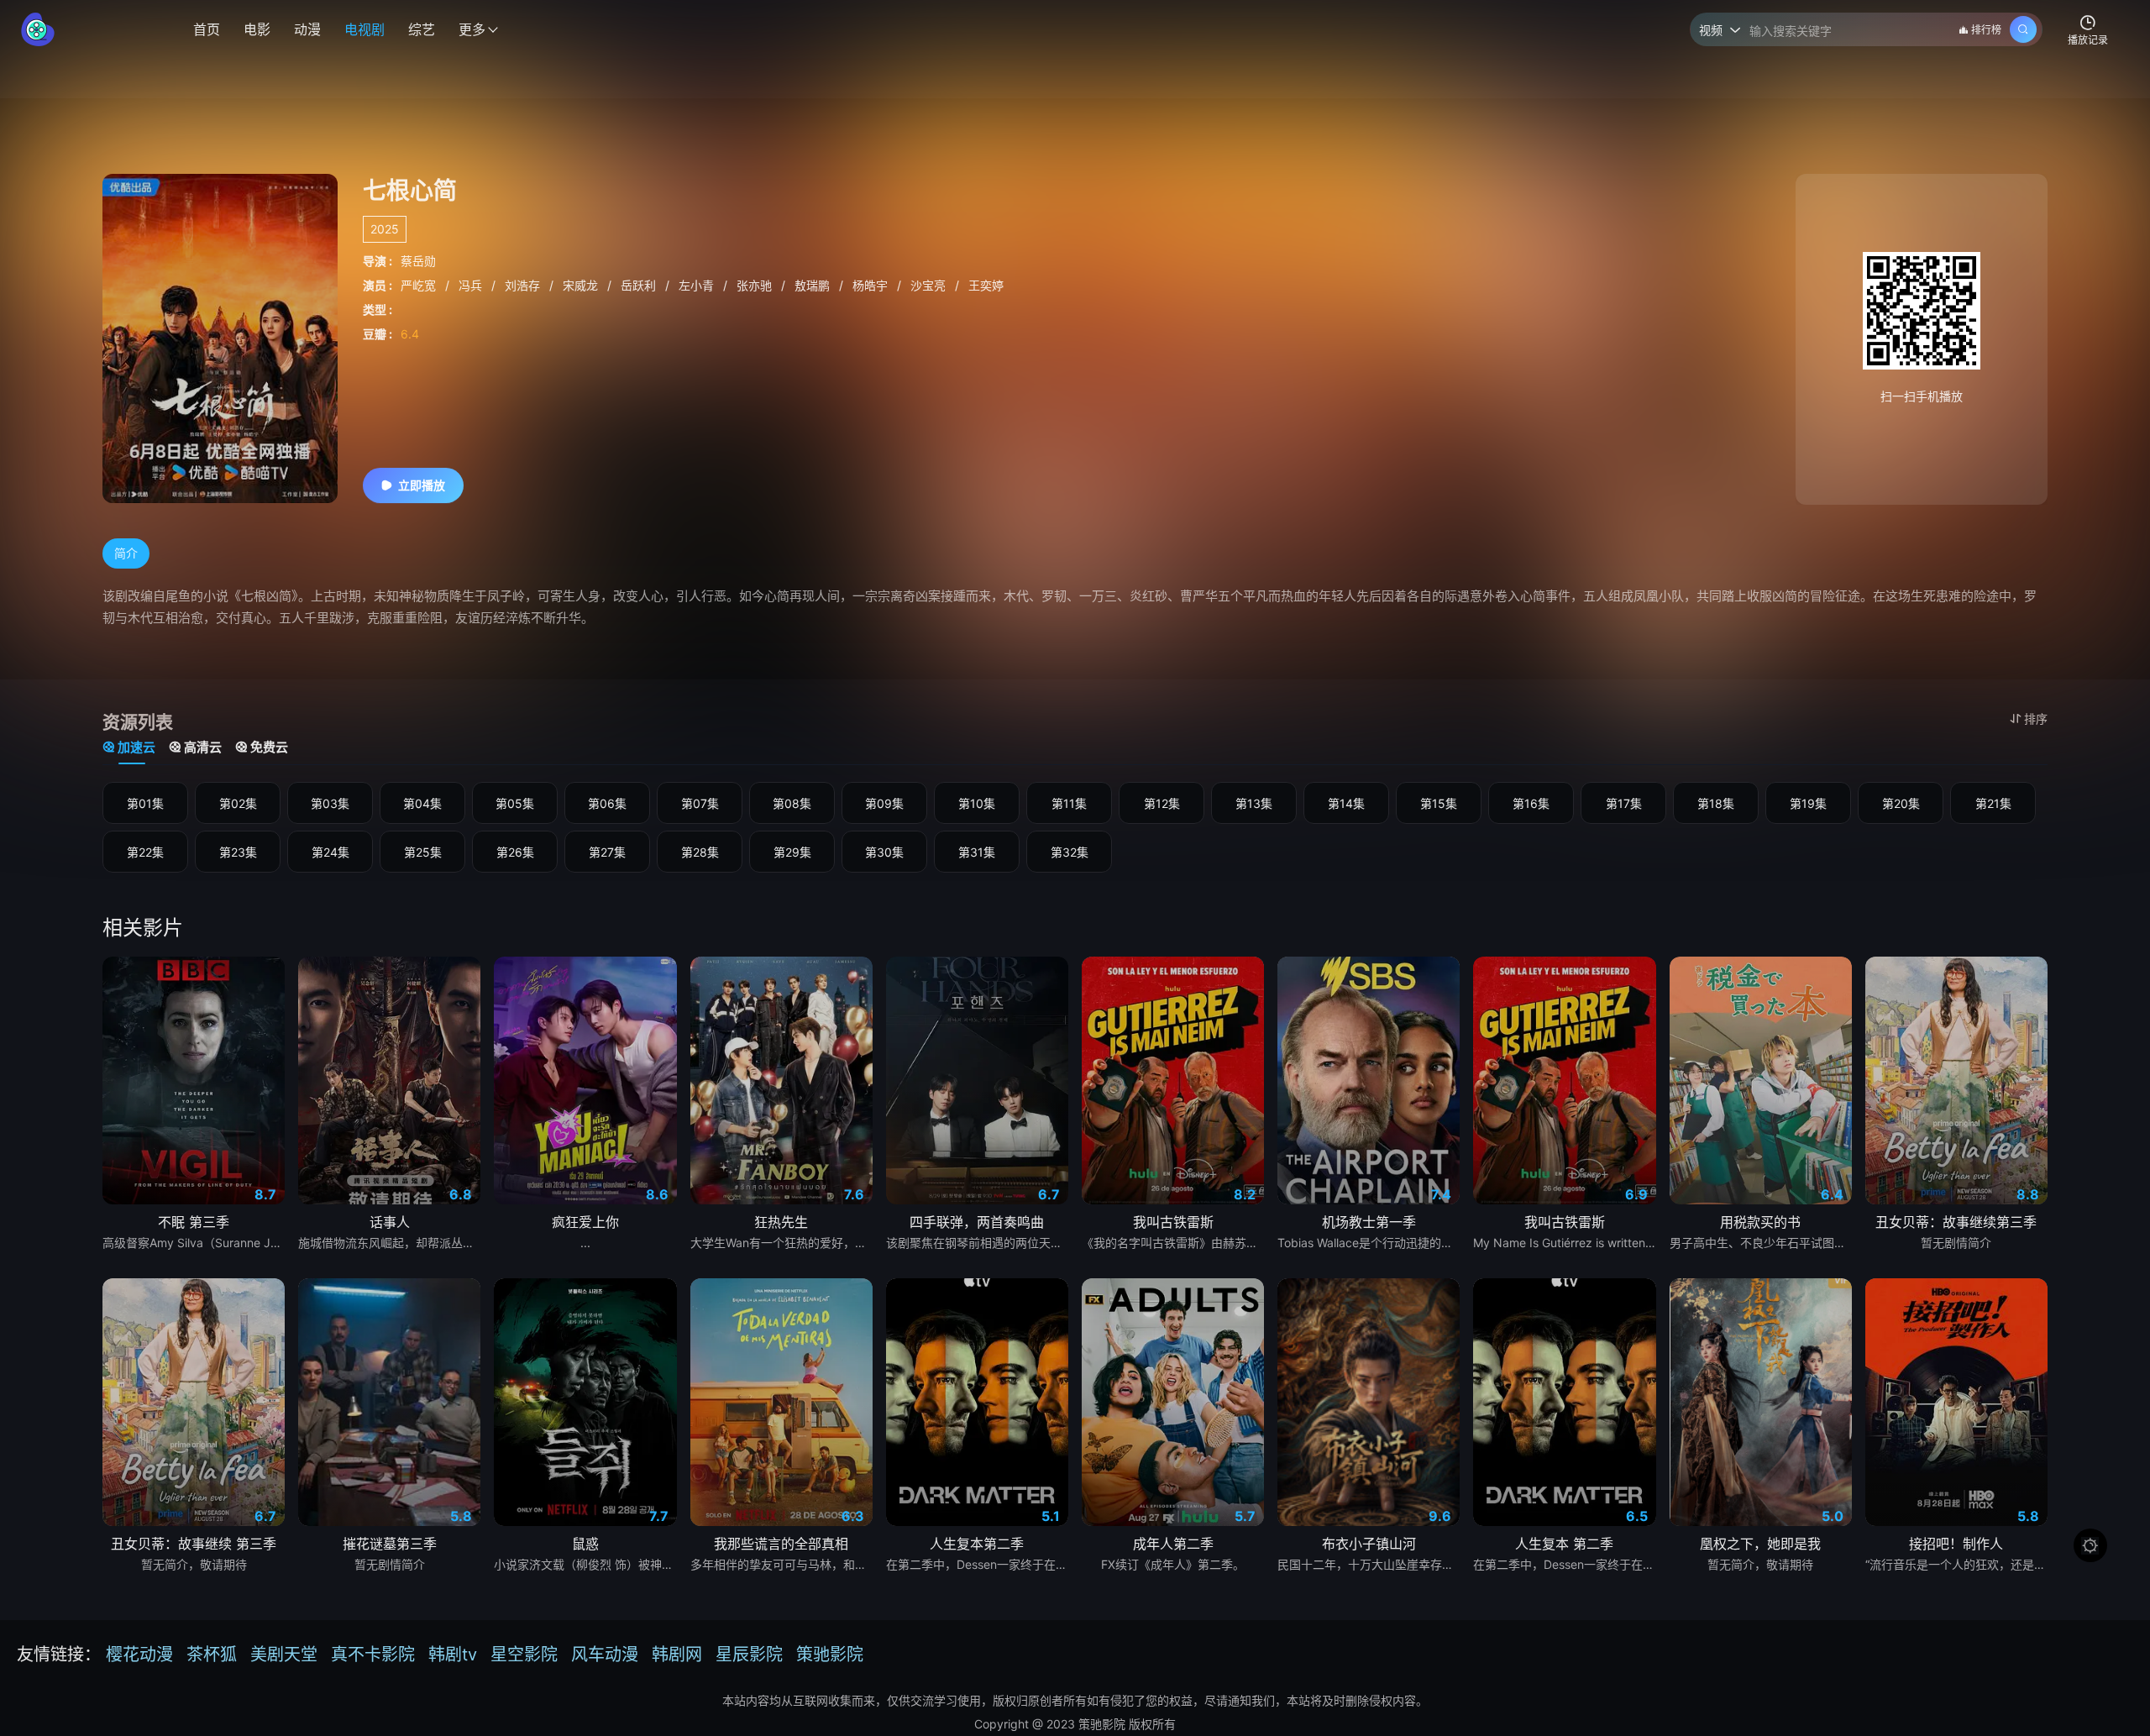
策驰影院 (830, 1655)
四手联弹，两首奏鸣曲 (977, 1222)
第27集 (607, 852)
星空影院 (524, 1655)
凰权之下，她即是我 (1760, 1544)
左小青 (698, 285)
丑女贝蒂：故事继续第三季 (1956, 1222)
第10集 (977, 803)
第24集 (330, 852)
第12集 (1162, 803)
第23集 (238, 852)
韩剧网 (677, 1655)
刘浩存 (524, 285)
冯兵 (472, 285)
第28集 (700, 852)
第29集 (792, 852)
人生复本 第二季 (1564, 1544)
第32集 (1070, 852)
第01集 (145, 803)
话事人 (390, 1222)
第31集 (977, 852)
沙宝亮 (930, 285)
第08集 (792, 803)
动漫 (307, 29)
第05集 (515, 803)
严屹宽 (420, 285)
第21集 (1993, 803)
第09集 (884, 803)
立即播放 (422, 485)
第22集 (145, 852)
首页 (207, 29)
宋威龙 (582, 285)
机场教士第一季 (1369, 1222)
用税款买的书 (1760, 1222)
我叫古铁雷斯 (1173, 1222)
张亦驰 (756, 285)
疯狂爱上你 (585, 1222)
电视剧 (364, 29)
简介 (126, 553)
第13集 (1254, 803)
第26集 (515, 852)
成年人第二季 (1173, 1544)
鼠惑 (585, 1544)
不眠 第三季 (194, 1222)
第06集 (607, 803)
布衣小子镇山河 (1369, 1544)
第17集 (1624, 803)
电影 (257, 29)
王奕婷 (986, 285)
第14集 (1346, 803)
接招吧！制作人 (1956, 1544)
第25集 (423, 852)
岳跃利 (640, 285)
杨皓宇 (872, 285)
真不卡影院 (373, 1655)
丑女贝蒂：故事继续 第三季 (194, 1544)
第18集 (1716, 803)
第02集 (238, 803)
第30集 (884, 852)
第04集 (422, 803)
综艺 (422, 29)
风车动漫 (605, 1655)
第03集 (330, 803)
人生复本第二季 (977, 1544)
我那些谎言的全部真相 (781, 1544)
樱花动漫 (139, 1655)
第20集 (1901, 803)
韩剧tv (453, 1655)
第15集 (1439, 803)
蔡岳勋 (418, 261)
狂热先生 (781, 1222)
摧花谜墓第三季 (390, 1544)
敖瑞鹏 (814, 285)
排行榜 (1986, 30)
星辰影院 (749, 1655)
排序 (2036, 719)
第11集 (1069, 803)
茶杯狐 (212, 1655)
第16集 (1531, 803)
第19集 (1808, 803)
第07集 (700, 803)
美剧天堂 (284, 1655)
